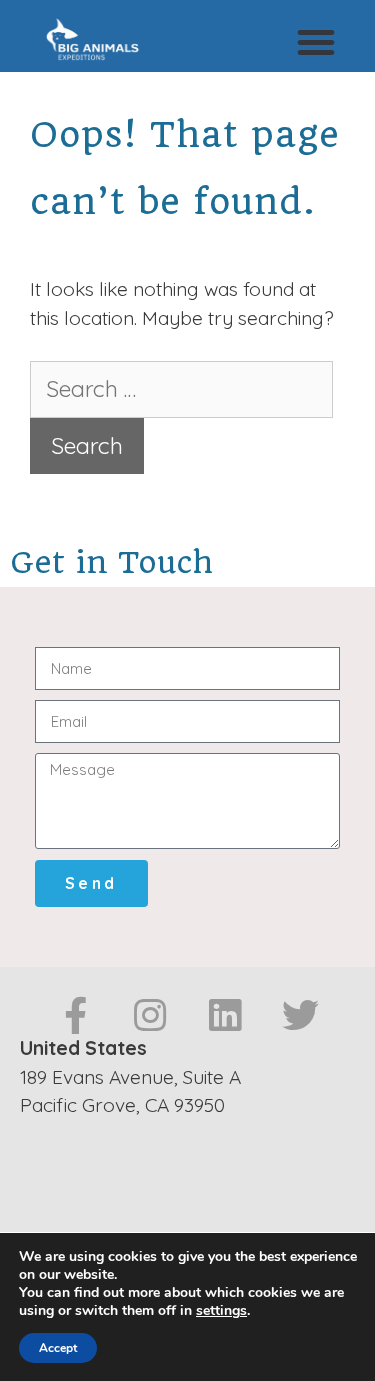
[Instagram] (150, 1015)
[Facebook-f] (75, 1015)
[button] (316, 42)
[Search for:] (181, 390)
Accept (58, 1348)
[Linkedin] (225, 1015)
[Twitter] (300, 1015)
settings (221, 1311)
